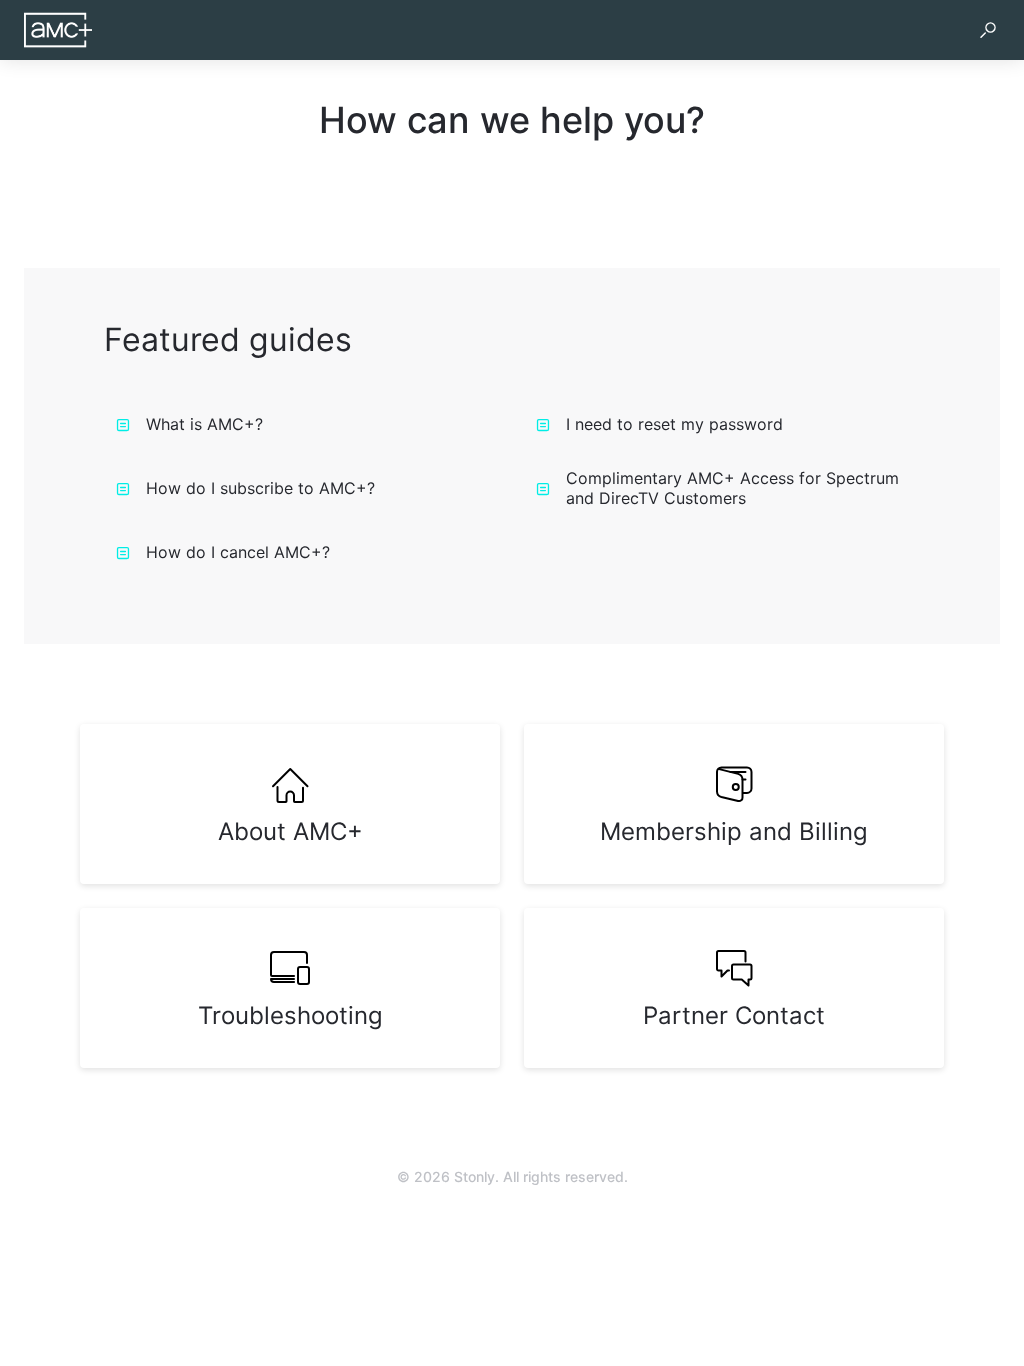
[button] (988, 30)
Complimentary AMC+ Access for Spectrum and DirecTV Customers (732, 488)
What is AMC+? (204, 424)
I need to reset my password (674, 424)
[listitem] (290, 804)
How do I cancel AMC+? (238, 552)
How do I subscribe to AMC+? (260, 488)
